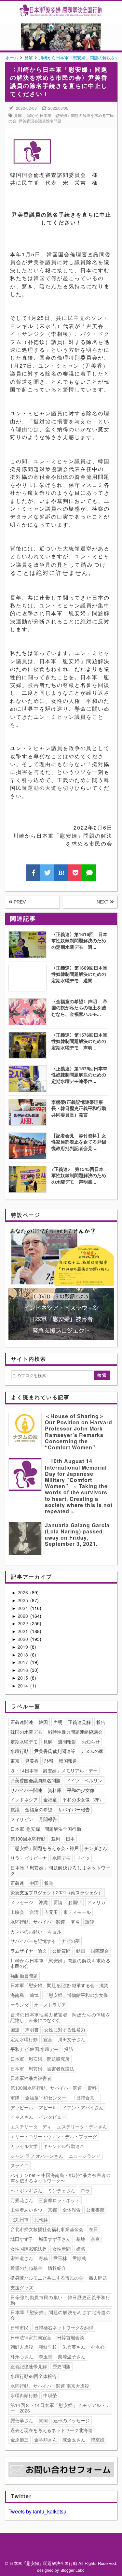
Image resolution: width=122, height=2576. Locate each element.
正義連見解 (79, 1722)
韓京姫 (98, 2440)
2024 (23, 1608)
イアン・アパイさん (83, 2107)
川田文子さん (72, 2039)
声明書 (32, 2029)
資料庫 (55, 1790)
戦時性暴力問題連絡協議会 (75, 1732)
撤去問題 (98, 2278)
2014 (23, 1686)
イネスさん (22, 2117)
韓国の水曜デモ (26, 1732)
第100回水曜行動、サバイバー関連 (46, 2088)
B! (61, 873)
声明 (58, 1722)
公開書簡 (95, 2210)
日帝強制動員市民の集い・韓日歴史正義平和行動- (60, 2300)
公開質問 (61, 1951)
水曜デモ (61, 1858)
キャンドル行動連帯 (64, 2146)
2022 (23, 1623)
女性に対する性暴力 (65, 2029)
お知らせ (91, 1742)
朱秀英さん (74, 2347)
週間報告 (67, 1742)
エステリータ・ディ (31, 2127)
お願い (75, 1902)
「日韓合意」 (85, 2098)
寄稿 (43, 2258)
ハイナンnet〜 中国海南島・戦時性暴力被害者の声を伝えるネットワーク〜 (60, 2178)
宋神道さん (22, 2258)
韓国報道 (68, 1761)
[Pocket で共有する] (75, 873)
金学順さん (46, 2440)
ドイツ (83, 1858)
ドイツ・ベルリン (84, 1780)
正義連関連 (22, 1722)
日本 (70, 1839)
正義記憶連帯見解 (29, 2366)
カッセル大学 (24, 2146)
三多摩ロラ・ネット (59, 2200)
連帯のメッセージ (72, 2420)
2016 (23, 1670)
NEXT (103, 902)
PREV (19, 902)
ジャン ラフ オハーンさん (37, 2156)
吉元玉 (51, 1912)
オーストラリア (50, 2005)
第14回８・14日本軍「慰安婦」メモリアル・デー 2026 (60, 2408)
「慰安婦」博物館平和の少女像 (76, 1995)
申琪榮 (50, 2395)
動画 (81, 1951)
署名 (75, 1922)
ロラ (85, 2190)
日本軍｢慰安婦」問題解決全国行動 (46, 1829)
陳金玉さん (74, 2440)
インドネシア (24, 1800)
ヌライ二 (20, 2165)
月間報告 (48, 1819)
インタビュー (52, 2117)
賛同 (43, 2420)
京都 (52, 2210)
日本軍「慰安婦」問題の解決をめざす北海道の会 (60, 2315)
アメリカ (96, 1902)
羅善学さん (22, 2420)
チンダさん (96, 1848)
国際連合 (100, 1951)
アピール (48, 2107)
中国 (34, 1883)
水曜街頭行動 (24, 2395)
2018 (23, 1655)
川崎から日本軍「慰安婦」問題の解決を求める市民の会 (60, 1963)
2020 (23, 1639)
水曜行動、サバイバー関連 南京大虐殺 (50, 2386)
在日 (93, 2229)
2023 (23, 1616)
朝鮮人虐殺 (22, 2347)
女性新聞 (61, 2249)
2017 (23, 1662)
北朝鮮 (41, 2219)
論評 (90, 1922)
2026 (23, 1592)
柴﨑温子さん (72, 2356)
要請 (58, 1902)
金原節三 (20, 2440)
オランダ (20, 2005)
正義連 (17, 1883)
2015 (23, 1678)
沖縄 (43, 1902)
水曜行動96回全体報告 (34, 2376)
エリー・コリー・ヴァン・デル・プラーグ (54, 2136)
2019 (23, 1647)
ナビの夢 (71, 1941)
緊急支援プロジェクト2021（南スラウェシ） (57, 1892)
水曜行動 (20, 1751)
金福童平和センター (46, 2098)
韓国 (43, 1722)
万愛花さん (22, 2200)
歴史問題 (61, 2366)
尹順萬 (79, 2258)
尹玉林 (60, 2258)
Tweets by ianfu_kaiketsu (37, 2511)
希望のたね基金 (26, 2268)
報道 (49, 1883)
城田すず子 (22, 2239)
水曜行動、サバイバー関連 (38, 1922)
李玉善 (46, 2356)
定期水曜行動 (24, 2039)
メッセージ (22, 1902)
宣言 (48, 2039)
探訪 (69, 2049)
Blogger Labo (73, 2570)
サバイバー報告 (74, 1809)
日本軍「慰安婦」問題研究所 (40, 2059)
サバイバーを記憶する (33, 1941)
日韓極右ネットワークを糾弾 (64, 2327)
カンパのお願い (26, 1931)
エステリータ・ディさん (82, 2127)
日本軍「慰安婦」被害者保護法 (42, 2069)
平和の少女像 (81, 1790)
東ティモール (77, 1912)
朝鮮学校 (48, 2347)
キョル (55, 1931)
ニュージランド (85, 2156)
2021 (23, 1631)
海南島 (17, 1995)
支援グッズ (22, 2287)
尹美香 (32, 1761)
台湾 (34, 1912)
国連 (15, 2029)
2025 (23, 1600)
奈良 (95, 2239)
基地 (81, 2239)
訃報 (49, 1761)
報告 (101, 1722)
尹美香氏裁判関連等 (55, 1751)
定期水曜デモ (24, 1742)
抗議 (15, 1809)
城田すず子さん (55, 2239)
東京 (15, 1761)
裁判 (56, 1839)
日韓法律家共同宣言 (31, 2337)
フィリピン (22, 1819)
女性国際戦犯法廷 (29, 2249)
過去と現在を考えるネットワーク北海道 (51, 2430)
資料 (92, 2088)
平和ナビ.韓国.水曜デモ (34, 2049)
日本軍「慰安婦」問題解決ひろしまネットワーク (60, 1870)
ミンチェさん (61, 2190)
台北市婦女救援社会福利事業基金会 (47, 2229)
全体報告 (72, 2210)
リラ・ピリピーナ (29, 1858)
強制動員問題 (24, 1976)
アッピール (22, 2107)
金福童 (50, 1800)
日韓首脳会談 (71, 2337)
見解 (18, 115)
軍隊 (15, 2098)
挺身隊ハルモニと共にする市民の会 (47, 2278)
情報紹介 (57, 2268)
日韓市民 (20, 2327)
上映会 (17, 1912)
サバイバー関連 (26, 1790)
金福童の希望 (39, 1809)
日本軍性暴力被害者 (31, 2078)
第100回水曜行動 (28, 1839)
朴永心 (98, 2347)
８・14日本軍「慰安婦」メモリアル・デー (54, 1771)
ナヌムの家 (92, 1751)
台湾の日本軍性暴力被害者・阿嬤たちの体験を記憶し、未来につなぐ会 (60, 2017)
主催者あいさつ (26, 2210)
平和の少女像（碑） (83, 1800)
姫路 (81, 2249)
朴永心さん (22, 2356)
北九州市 (20, 2219)
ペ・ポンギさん (26, 2190)
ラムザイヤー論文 (29, 1951)
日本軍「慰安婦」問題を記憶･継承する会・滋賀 (59, 1985)
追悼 (34, 1995)
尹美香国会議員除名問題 (40, 121)
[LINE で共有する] (89, 873)
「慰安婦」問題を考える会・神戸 (45, 1848)
